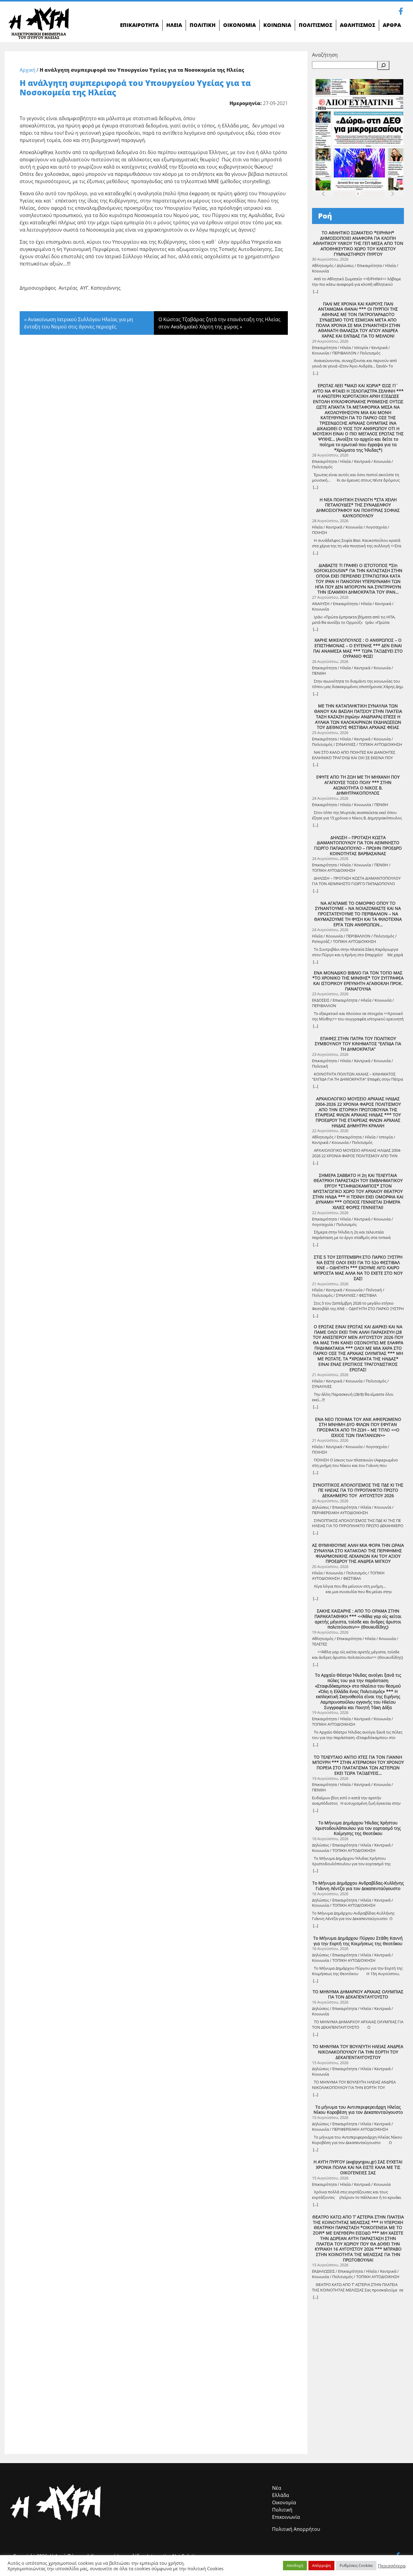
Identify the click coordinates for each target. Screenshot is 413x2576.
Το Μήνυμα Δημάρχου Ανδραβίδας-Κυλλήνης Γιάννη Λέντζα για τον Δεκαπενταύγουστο (358, 1886)
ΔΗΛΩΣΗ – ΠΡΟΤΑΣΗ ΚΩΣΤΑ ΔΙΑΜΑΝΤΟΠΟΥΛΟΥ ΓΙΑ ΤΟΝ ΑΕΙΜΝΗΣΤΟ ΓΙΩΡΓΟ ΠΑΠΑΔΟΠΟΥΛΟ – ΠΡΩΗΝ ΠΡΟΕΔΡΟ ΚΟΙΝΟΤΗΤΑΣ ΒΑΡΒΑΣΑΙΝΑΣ (358, 846)
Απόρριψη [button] (321, 2565)
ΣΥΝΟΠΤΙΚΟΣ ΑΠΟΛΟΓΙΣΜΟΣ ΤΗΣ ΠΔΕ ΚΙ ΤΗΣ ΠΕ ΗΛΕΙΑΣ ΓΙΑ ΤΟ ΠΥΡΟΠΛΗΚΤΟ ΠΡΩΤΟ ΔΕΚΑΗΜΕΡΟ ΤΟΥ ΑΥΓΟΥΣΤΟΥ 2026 (358, 1490)
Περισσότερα (392, 2566)
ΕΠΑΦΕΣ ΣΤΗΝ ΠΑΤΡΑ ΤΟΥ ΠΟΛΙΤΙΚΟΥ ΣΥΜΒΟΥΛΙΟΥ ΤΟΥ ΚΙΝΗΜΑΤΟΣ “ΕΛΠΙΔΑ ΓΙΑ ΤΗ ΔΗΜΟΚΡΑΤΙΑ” (358, 1044)
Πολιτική (282, 2510)
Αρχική (28, 70)
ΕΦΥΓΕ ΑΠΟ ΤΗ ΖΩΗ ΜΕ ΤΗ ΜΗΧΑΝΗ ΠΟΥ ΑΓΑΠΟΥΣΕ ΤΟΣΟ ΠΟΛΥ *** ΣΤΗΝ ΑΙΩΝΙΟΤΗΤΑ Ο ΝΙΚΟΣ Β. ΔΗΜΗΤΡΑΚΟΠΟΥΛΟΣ (358, 785)
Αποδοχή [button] (295, 2565)
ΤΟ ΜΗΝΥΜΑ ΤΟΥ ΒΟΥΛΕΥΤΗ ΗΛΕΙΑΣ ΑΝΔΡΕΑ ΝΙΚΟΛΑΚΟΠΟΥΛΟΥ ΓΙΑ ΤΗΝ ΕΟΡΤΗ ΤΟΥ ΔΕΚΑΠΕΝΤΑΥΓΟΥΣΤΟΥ (358, 2052)
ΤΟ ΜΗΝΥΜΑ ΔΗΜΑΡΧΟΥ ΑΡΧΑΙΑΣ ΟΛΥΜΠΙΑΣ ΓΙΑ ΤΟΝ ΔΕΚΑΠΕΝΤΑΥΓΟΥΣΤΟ (358, 1994)
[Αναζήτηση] (383, 65)
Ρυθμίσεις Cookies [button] (356, 2565)
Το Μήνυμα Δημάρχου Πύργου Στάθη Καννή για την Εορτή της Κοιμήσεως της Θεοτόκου (358, 1941)
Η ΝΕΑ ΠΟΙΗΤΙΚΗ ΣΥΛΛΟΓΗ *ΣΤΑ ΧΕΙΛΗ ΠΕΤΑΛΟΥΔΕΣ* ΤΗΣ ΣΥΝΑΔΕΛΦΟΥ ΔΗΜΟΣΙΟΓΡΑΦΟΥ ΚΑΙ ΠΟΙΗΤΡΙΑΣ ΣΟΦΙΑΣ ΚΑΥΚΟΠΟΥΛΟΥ (358, 508)
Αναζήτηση (325, 55)
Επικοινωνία (286, 2517)
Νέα (277, 2488)
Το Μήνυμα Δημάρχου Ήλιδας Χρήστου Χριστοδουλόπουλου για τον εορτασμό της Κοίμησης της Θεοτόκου (358, 1828)
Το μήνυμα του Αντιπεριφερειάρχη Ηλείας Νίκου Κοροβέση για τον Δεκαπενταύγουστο (358, 2110)
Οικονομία (284, 2502)
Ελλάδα (281, 2495)
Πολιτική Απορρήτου (296, 2529)
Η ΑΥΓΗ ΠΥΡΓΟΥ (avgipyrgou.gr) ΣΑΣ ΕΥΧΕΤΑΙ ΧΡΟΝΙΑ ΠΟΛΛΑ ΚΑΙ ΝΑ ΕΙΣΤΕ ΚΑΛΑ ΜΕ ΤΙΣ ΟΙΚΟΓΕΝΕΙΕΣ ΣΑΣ (358, 2167)
